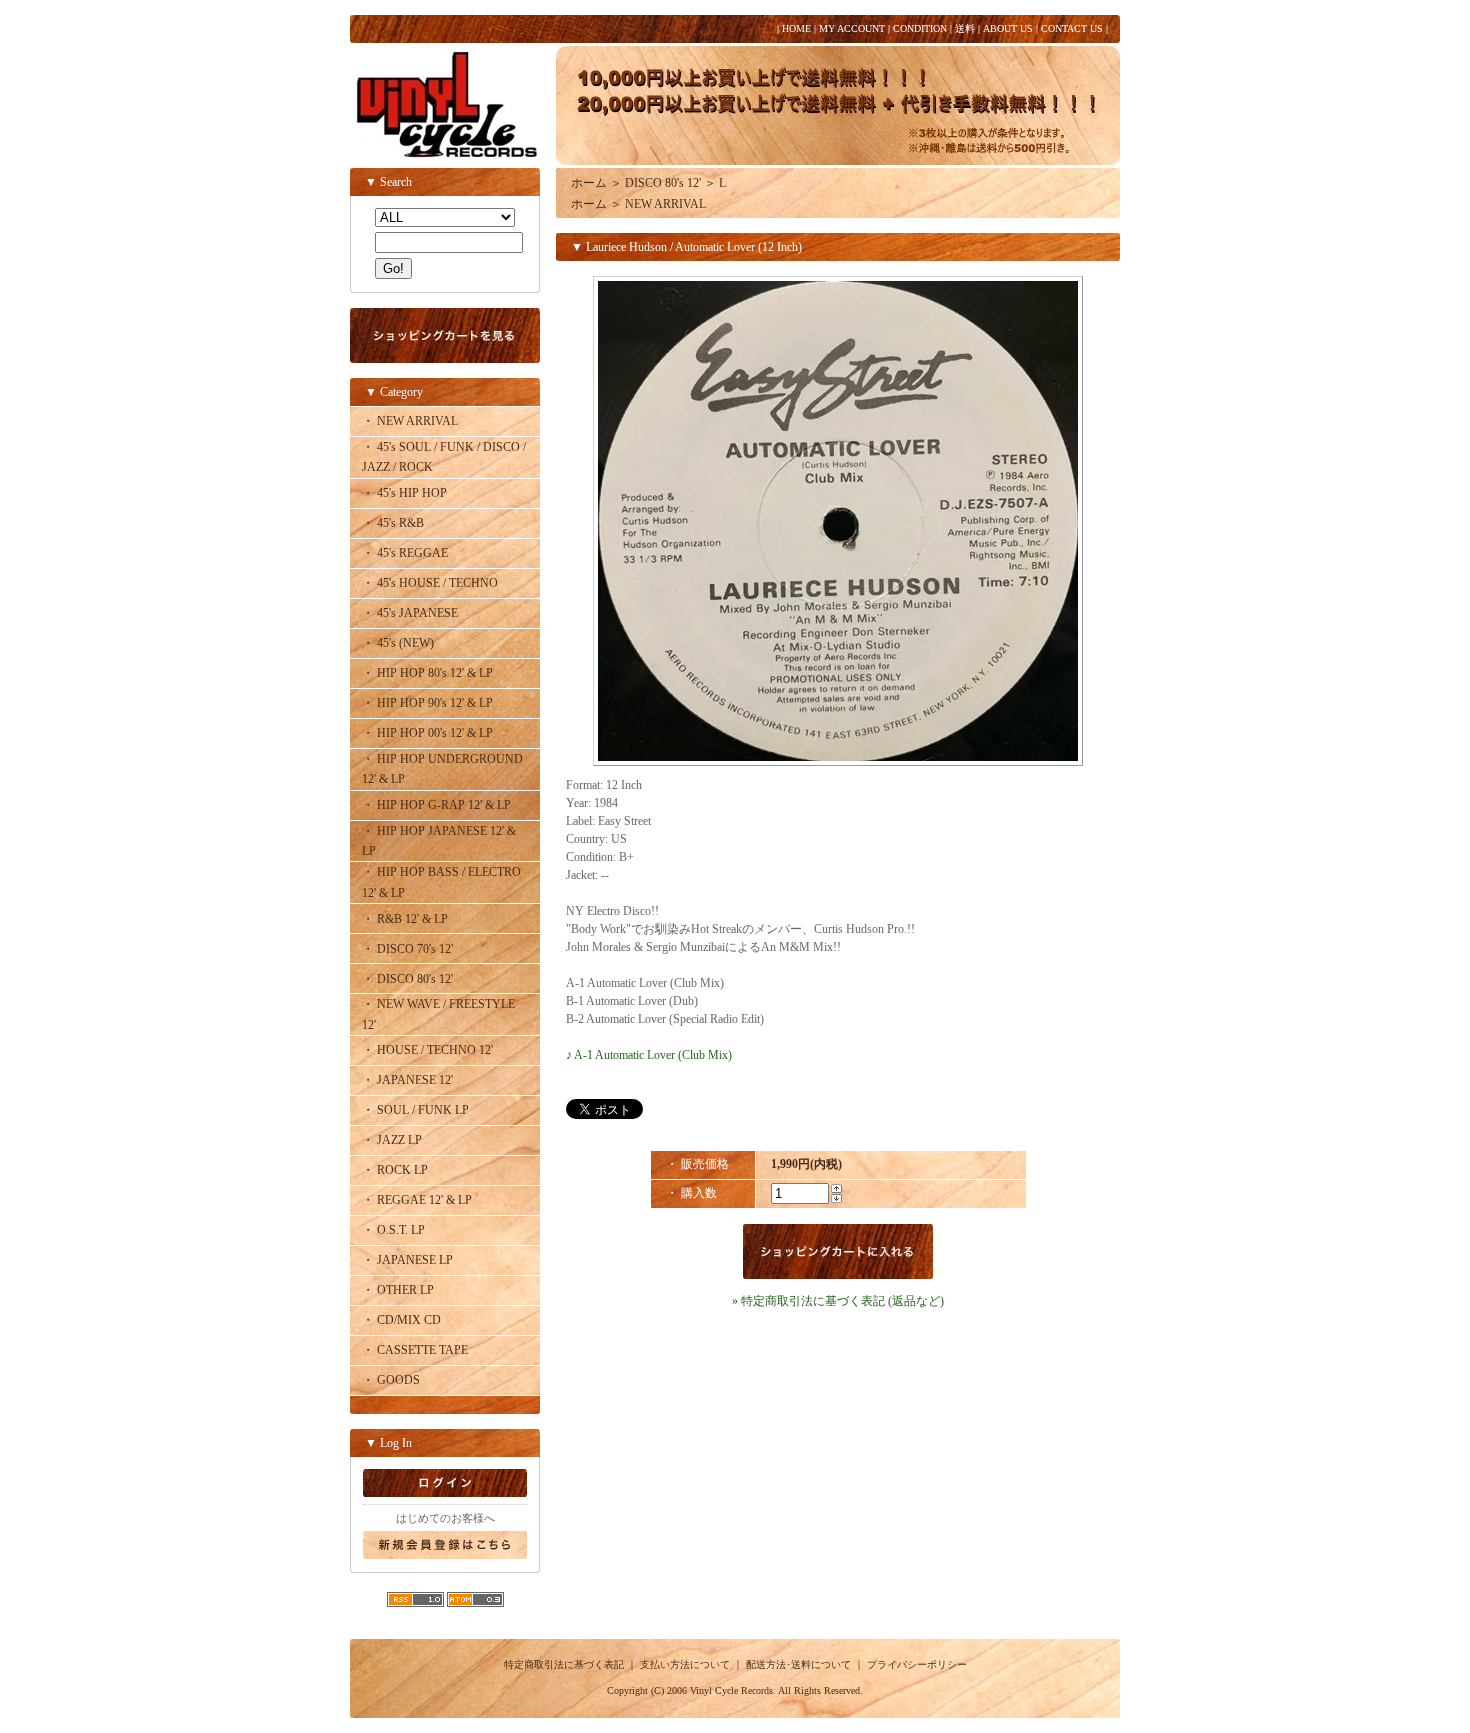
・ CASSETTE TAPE (415, 1350)
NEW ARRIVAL (665, 204)
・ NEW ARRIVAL (410, 421)
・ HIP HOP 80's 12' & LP (427, 673)
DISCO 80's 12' (663, 183)
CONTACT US (1072, 28)
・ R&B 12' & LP (405, 919)
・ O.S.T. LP (393, 1230)
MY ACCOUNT (852, 28)
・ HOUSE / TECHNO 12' (427, 1050)
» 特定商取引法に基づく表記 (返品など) (838, 1301)
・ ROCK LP (395, 1170)
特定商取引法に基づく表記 (564, 1664)
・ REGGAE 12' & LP (417, 1200)
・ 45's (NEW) (398, 643)
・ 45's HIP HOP (404, 493)
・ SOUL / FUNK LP (415, 1110)
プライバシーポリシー (917, 1664)
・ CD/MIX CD (401, 1320)
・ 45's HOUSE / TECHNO (430, 583)
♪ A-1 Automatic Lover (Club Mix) (649, 1055)
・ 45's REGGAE (405, 553)
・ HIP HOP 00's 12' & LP (427, 733)
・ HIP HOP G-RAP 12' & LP (436, 805)
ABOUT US (1008, 28)
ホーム (589, 183)
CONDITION (920, 28)
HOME (796, 28)
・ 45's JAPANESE (410, 613)
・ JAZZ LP (392, 1140)
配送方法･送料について (798, 1664)
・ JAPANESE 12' (407, 1080)
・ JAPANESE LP (407, 1260)
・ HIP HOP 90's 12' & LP (427, 703)
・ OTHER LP (398, 1290)
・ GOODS (391, 1380)
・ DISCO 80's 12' (407, 979)
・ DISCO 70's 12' (407, 949)
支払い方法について (685, 1664)
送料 (965, 28)
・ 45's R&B (393, 523)
